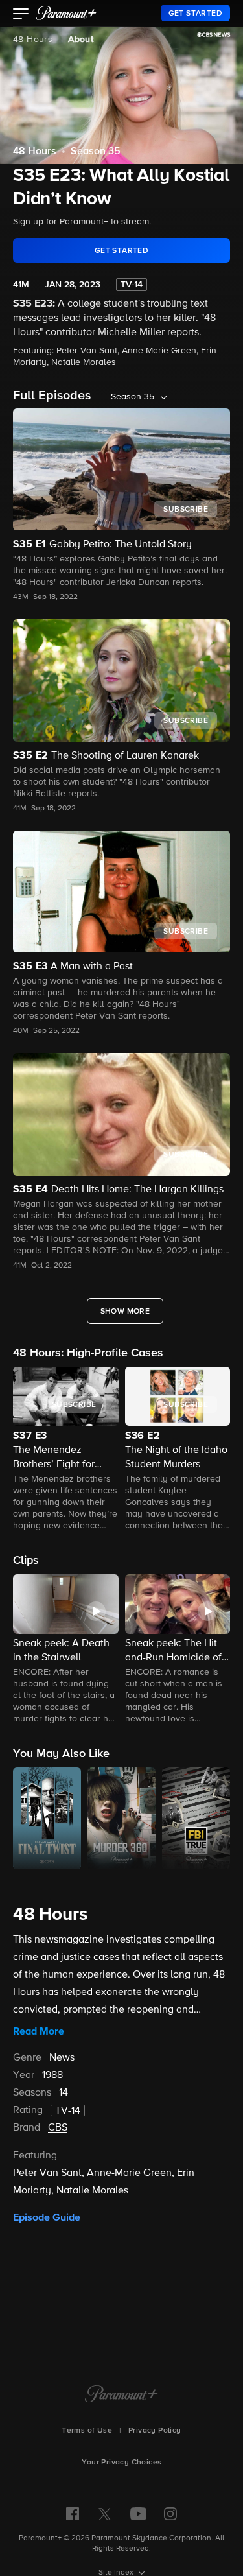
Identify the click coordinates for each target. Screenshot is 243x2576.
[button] (21, 15)
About (81, 40)
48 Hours (33, 40)
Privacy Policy (155, 2431)
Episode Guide (47, 2217)
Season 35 (96, 152)
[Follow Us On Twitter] (105, 2513)
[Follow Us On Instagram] (170, 2514)
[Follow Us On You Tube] (138, 2514)
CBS (58, 2128)
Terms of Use (87, 2431)
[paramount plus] (66, 13)
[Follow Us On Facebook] (73, 2514)
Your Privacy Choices (122, 2463)
